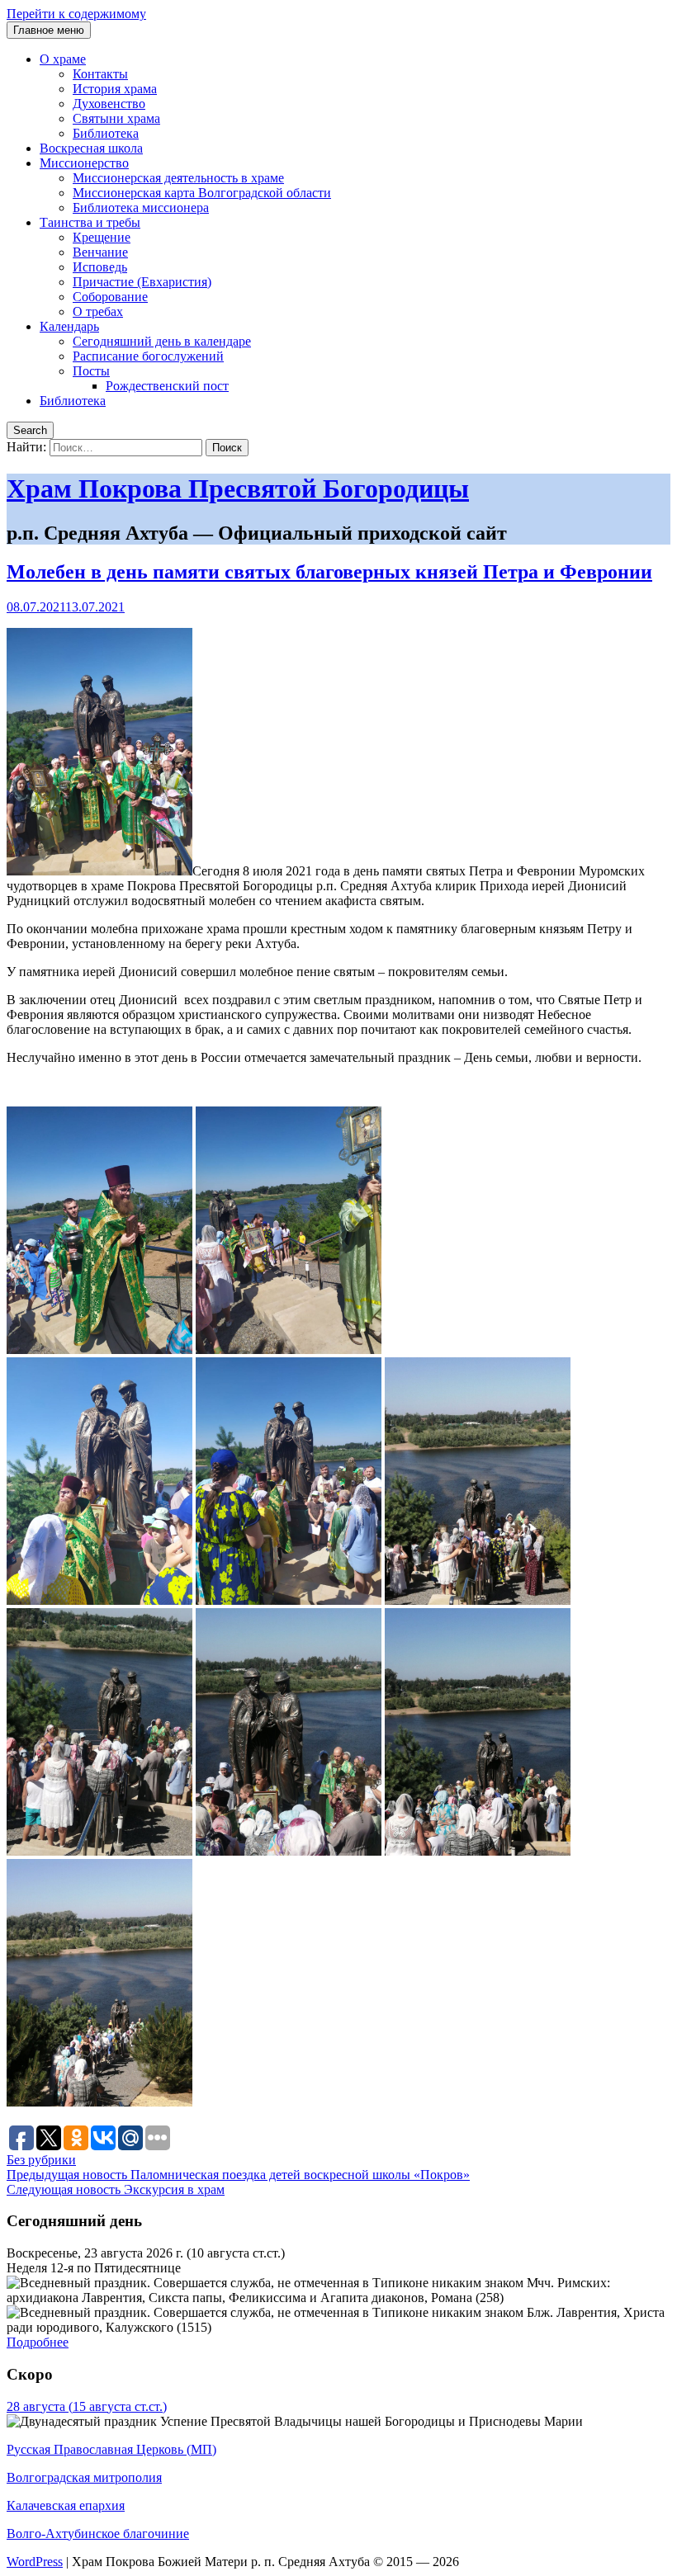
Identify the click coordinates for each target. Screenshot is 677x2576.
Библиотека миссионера (141, 208)
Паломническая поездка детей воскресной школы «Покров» (238, 2175)
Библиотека (106, 133)
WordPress (35, 2562)
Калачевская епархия (66, 2505)
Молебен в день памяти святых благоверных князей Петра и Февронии (329, 572)
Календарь (69, 326)
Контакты (100, 74)
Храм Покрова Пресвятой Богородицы (238, 488)
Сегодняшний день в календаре (162, 341)
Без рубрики (41, 2160)
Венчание (100, 252)
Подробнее (38, 2342)
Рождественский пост (167, 386)
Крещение (102, 237)
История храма (115, 89)
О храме (63, 59)
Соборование (110, 297)
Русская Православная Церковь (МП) (111, 2449)
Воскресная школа (91, 148)
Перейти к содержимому (76, 14)
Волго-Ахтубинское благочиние (98, 2534)
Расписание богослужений (148, 356)
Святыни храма (116, 118)
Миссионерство (84, 163)
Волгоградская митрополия (84, 2477)
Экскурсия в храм (116, 2189)
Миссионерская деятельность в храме (178, 178)
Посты (91, 371)
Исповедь (100, 267)
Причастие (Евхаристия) (142, 282)
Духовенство (109, 104)
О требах (98, 311)
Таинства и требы (90, 222)
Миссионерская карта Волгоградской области (202, 193)
